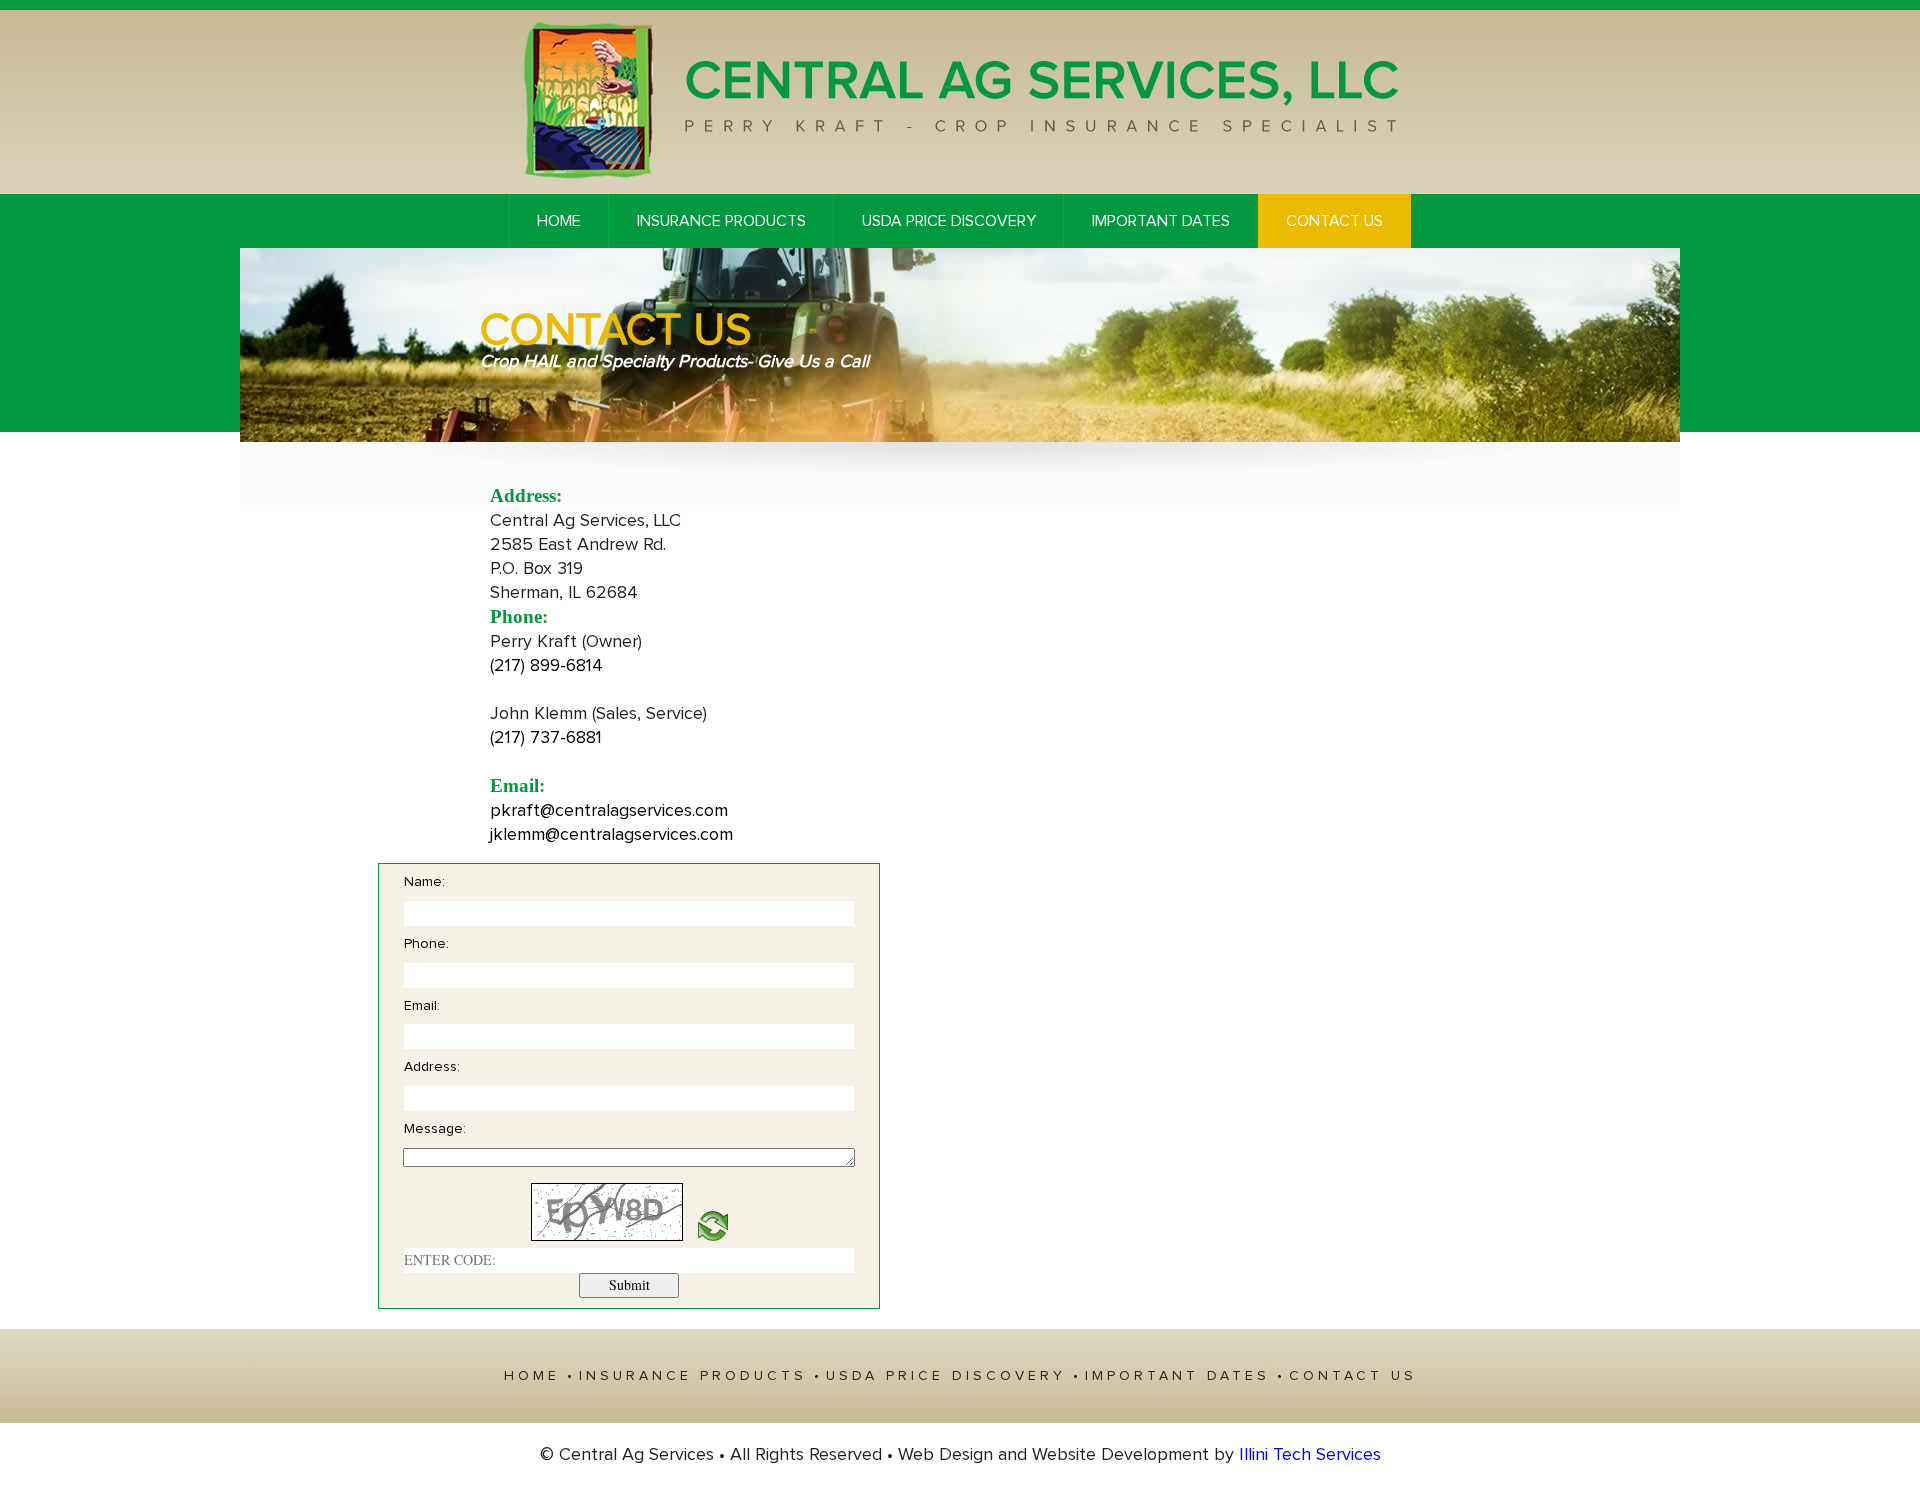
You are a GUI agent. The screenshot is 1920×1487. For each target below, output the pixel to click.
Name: (424, 882)
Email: (422, 1006)
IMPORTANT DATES (1161, 221)
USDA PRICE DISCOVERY (949, 221)
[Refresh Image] (713, 1236)
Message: (435, 1129)
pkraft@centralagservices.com (609, 811)
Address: (432, 1067)
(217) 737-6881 (546, 738)
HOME (559, 221)
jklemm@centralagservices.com (611, 835)
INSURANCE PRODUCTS (721, 221)
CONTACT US (1334, 221)
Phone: (426, 944)
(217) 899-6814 (546, 666)
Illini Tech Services (1310, 1455)
